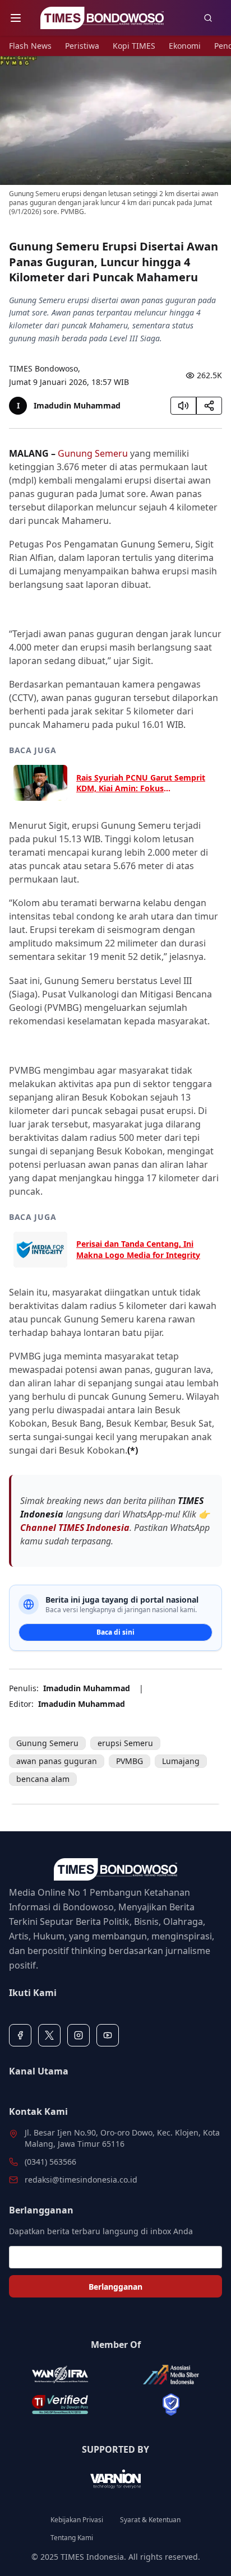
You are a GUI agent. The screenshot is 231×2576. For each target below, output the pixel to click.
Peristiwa (82, 46)
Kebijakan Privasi (77, 2520)
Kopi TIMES (134, 46)
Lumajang (181, 1761)
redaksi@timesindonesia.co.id (81, 2180)
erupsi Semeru (125, 1743)
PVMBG (130, 1761)
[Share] (209, 406)
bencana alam (43, 1779)
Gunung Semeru (93, 453)
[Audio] (183, 406)
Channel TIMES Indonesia (75, 1528)
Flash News (30, 46)
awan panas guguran (57, 1761)
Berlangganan (115, 2287)
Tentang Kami (72, 2538)
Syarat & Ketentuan (150, 2520)
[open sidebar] (16, 18)
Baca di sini (115, 1632)
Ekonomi (185, 46)
